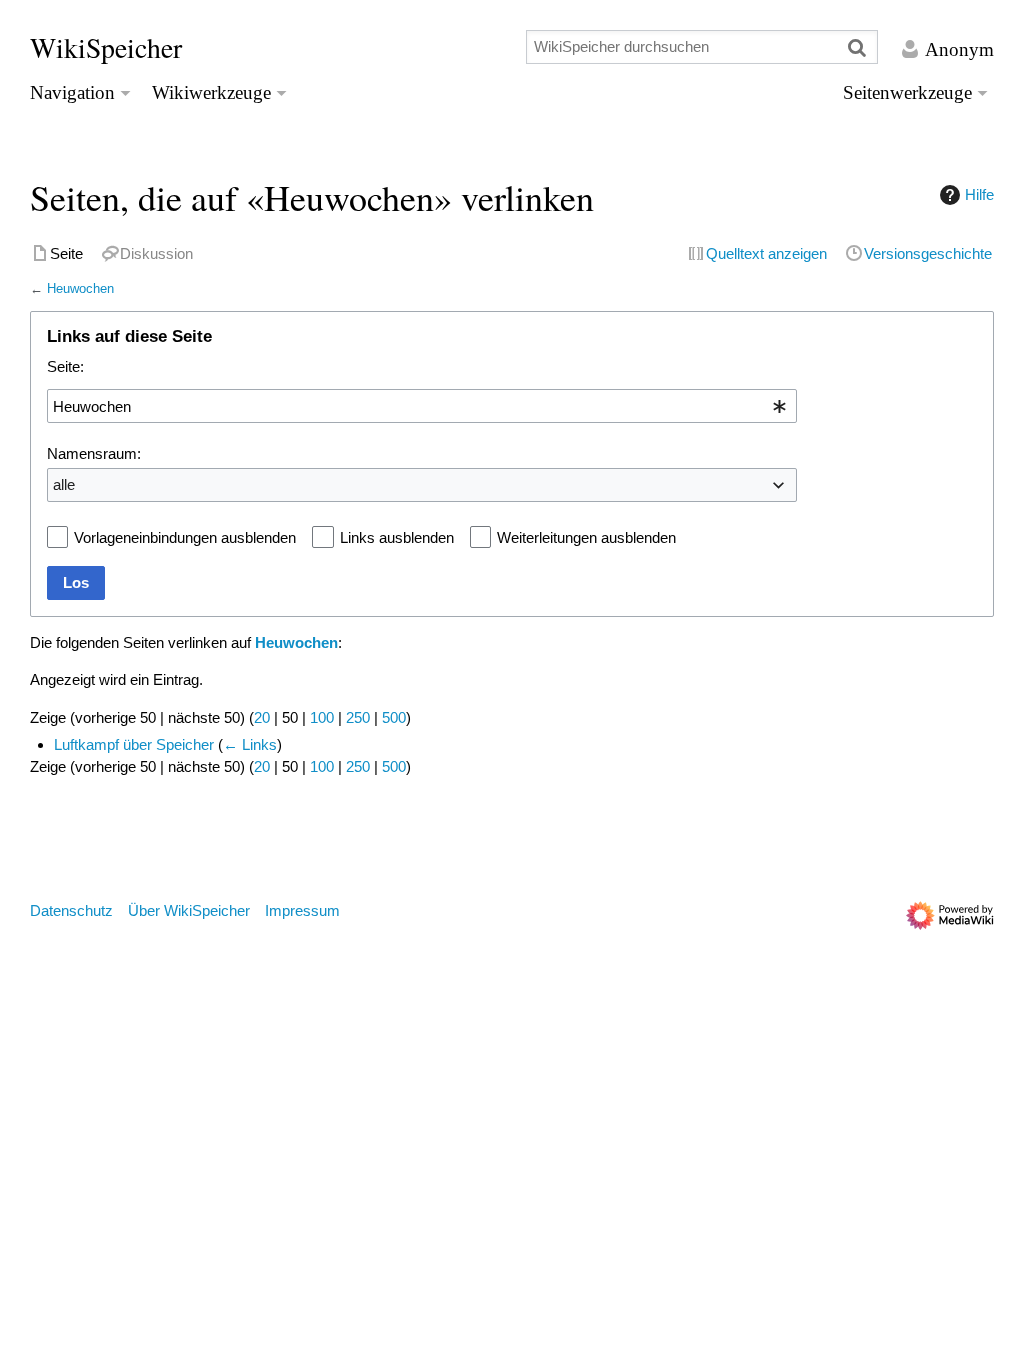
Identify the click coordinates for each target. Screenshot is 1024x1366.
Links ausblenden (397, 537)
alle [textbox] (64, 484)
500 (394, 717)
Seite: (65, 366)
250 (358, 717)
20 (262, 717)
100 (322, 717)
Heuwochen (80, 289)
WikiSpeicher (106, 47)
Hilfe (979, 194)
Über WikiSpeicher (189, 910)
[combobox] (422, 406)
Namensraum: (94, 453)
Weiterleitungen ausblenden (586, 537)
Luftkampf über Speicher (134, 744)
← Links (250, 744)
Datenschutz (71, 910)
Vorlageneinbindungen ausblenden (185, 537)
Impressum (302, 910)
